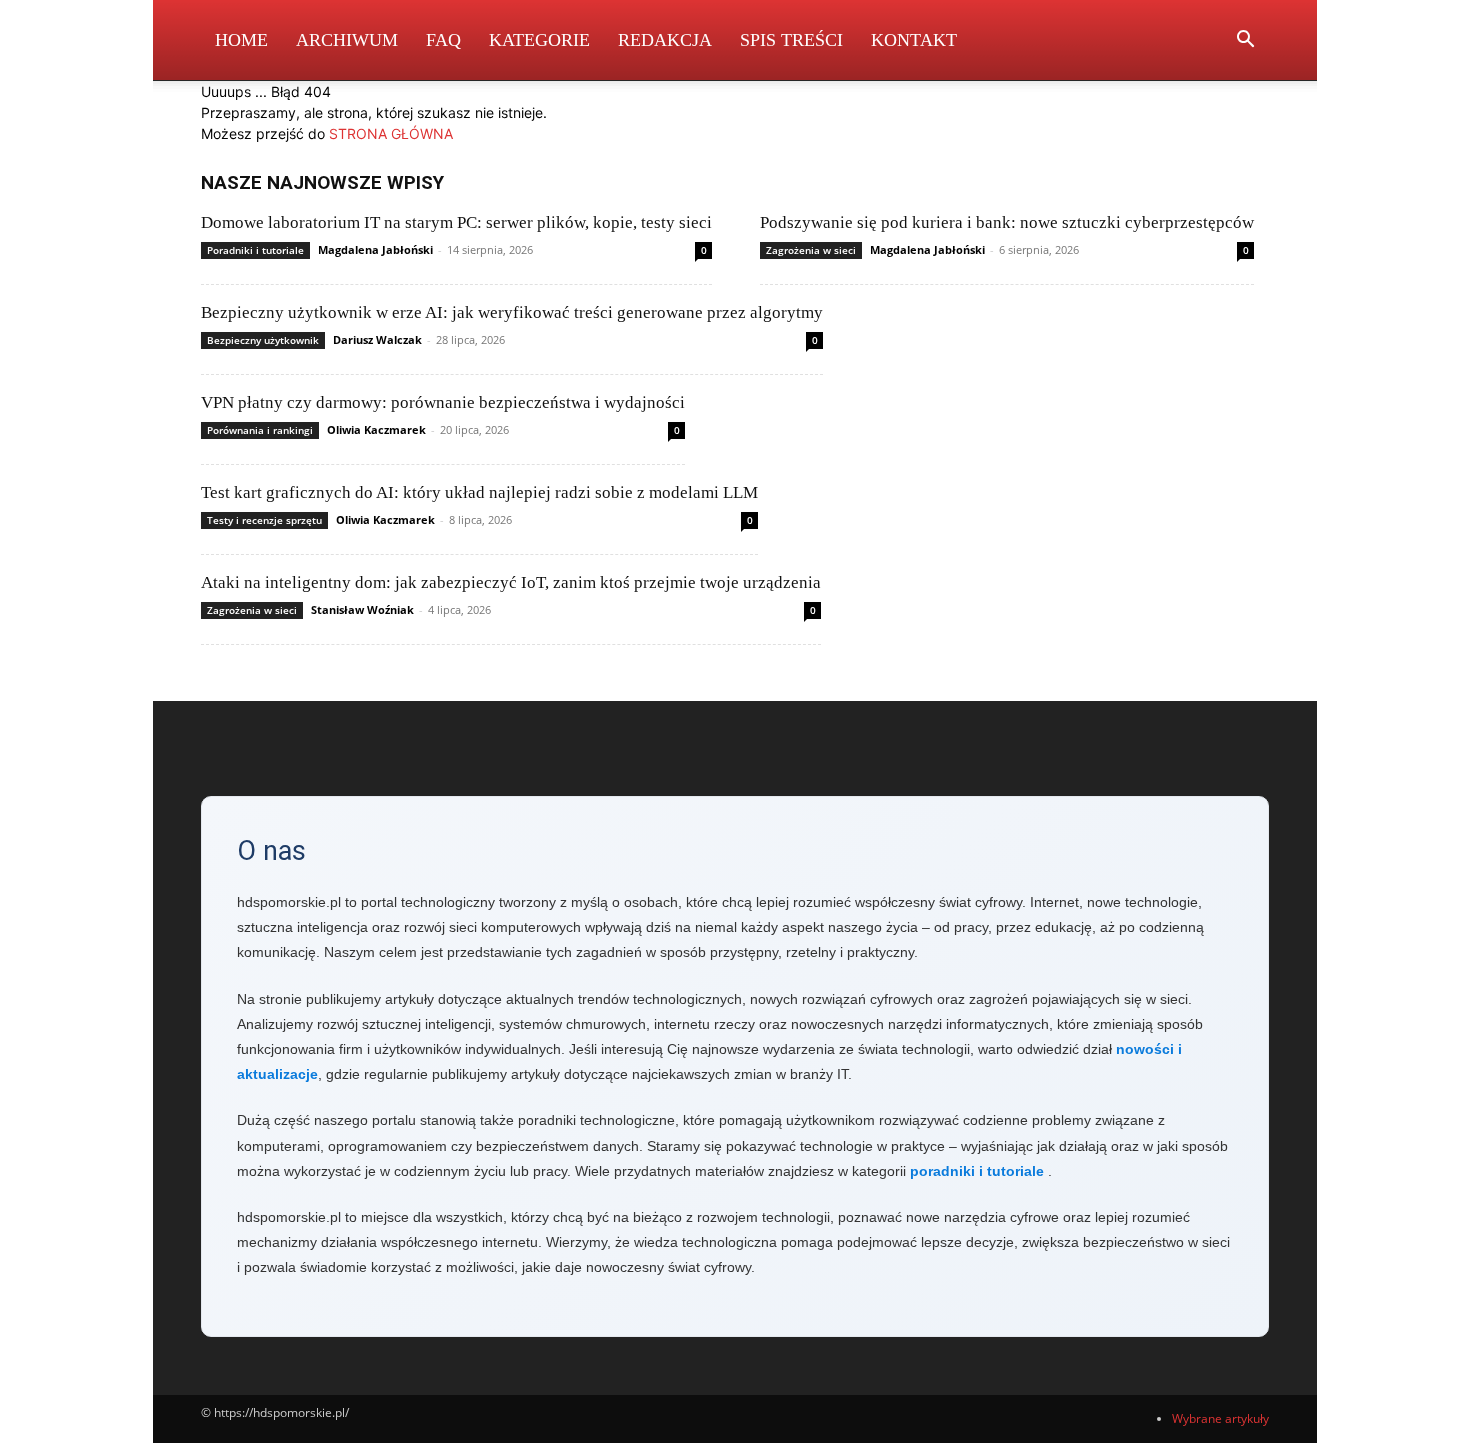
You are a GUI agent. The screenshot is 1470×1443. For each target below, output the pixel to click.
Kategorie (539, 40)
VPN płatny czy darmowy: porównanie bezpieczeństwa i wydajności (443, 402)
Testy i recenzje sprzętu (264, 520)
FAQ (443, 40)
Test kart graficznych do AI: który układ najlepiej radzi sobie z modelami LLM (479, 492)
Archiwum (347, 40)
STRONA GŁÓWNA (391, 133)
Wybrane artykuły (1220, 1418)
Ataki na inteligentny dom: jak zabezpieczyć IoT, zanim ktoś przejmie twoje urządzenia (511, 582)
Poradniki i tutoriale (255, 250)
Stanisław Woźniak (362, 609)
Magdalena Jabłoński (375, 249)
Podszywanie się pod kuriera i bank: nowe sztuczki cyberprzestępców (1007, 222)
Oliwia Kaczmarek (376, 429)
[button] (1245, 41)
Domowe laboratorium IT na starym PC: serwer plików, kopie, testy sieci (456, 222)
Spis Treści (791, 40)
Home (241, 40)
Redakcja (665, 40)
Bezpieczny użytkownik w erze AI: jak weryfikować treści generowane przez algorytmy (512, 312)
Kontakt (914, 40)
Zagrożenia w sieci (811, 250)
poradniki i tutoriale (977, 1171)
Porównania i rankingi (260, 430)
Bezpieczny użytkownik (263, 340)
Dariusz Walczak (377, 339)
